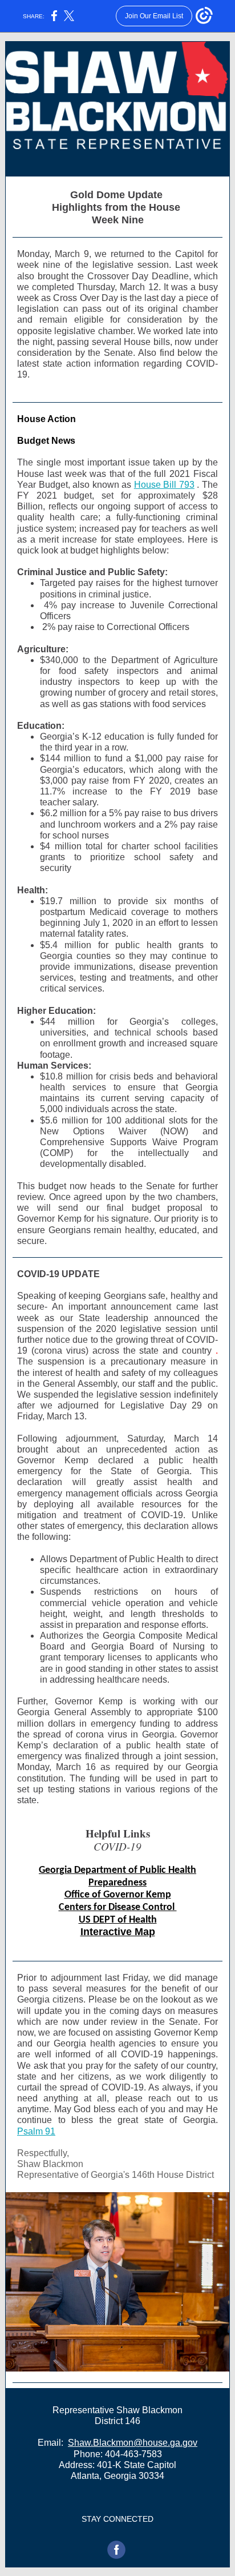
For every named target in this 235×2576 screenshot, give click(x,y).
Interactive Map (118, 1932)
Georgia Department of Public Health (117, 1870)
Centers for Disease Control (118, 1907)
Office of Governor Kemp (118, 1895)
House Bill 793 (164, 485)
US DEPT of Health (118, 1920)
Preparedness (117, 1883)
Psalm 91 (36, 2131)
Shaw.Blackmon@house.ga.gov (133, 2443)
